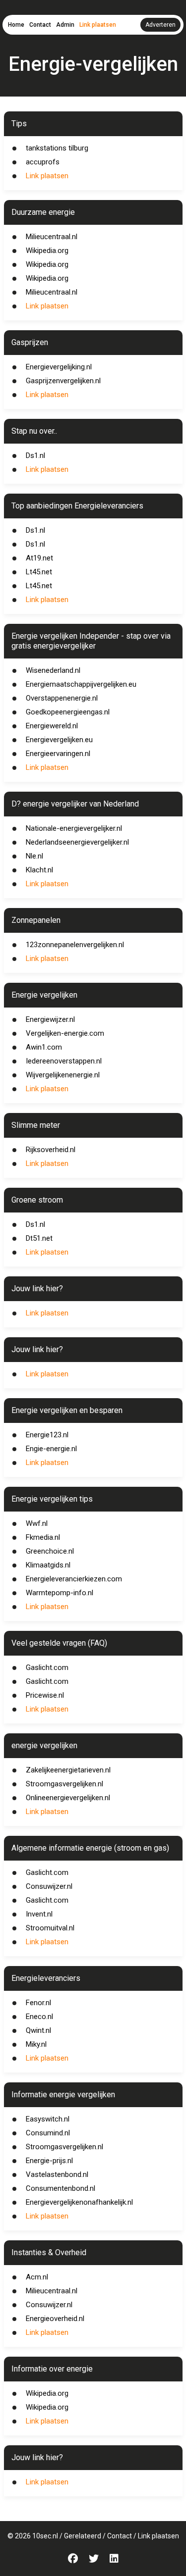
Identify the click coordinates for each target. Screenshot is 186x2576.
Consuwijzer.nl (49, 1886)
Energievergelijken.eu (59, 740)
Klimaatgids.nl (48, 1565)
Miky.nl (36, 2044)
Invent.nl (39, 1914)
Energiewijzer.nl (50, 1019)
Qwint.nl (38, 2030)
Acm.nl (37, 2277)
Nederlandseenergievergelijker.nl (77, 842)
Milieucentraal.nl (52, 237)
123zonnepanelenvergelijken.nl (75, 945)
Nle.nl (34, 856)
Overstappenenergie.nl (62, 698)
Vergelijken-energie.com (65, 1033)
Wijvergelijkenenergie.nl (63, 1075)
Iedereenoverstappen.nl (64, 1061)
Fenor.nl (38, 2003)
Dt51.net (39, 1238)
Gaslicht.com (47, 1667)
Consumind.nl (48, 2133)
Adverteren (160, 25)
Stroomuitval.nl (50, 1928)
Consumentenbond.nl (61, 2188)
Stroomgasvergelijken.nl (64, 1784)
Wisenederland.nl (53, 670)
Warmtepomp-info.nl (60, 1593)
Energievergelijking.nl (59, 367)
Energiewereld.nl (52, 726)
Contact (40, 25)
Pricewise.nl (45, 1695)
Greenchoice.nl (50, 1551)
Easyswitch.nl (48, 2119)
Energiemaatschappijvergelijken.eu (81, 684)
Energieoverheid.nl (55, 2319)
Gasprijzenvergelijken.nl (63, 381)
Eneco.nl (39, 2017)
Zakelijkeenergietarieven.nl (68, 1770)
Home (16, 25)
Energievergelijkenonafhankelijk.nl (79, 2202)
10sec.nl (45, 2536)
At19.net (39, 558)
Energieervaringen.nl (58, 754)
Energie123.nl (47, 1435)
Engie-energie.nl (51, 1449)
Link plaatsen (98, 25)
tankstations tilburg (57, 148)
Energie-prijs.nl (49, 2161)
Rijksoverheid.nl (51, 1150)
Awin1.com (44, 1047)
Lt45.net (39, 572)
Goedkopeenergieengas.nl (68, 712)
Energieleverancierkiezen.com (74, 1579)
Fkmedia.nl (43, 1537)
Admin (65, 25)
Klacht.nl (39, 870)
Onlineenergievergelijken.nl (68, 1798)
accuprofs (43, 162)
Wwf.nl (37, 1523)
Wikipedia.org (47, 251)
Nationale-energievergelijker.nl (74, 828)
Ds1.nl (35, 455)
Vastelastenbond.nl (57, 2174)
